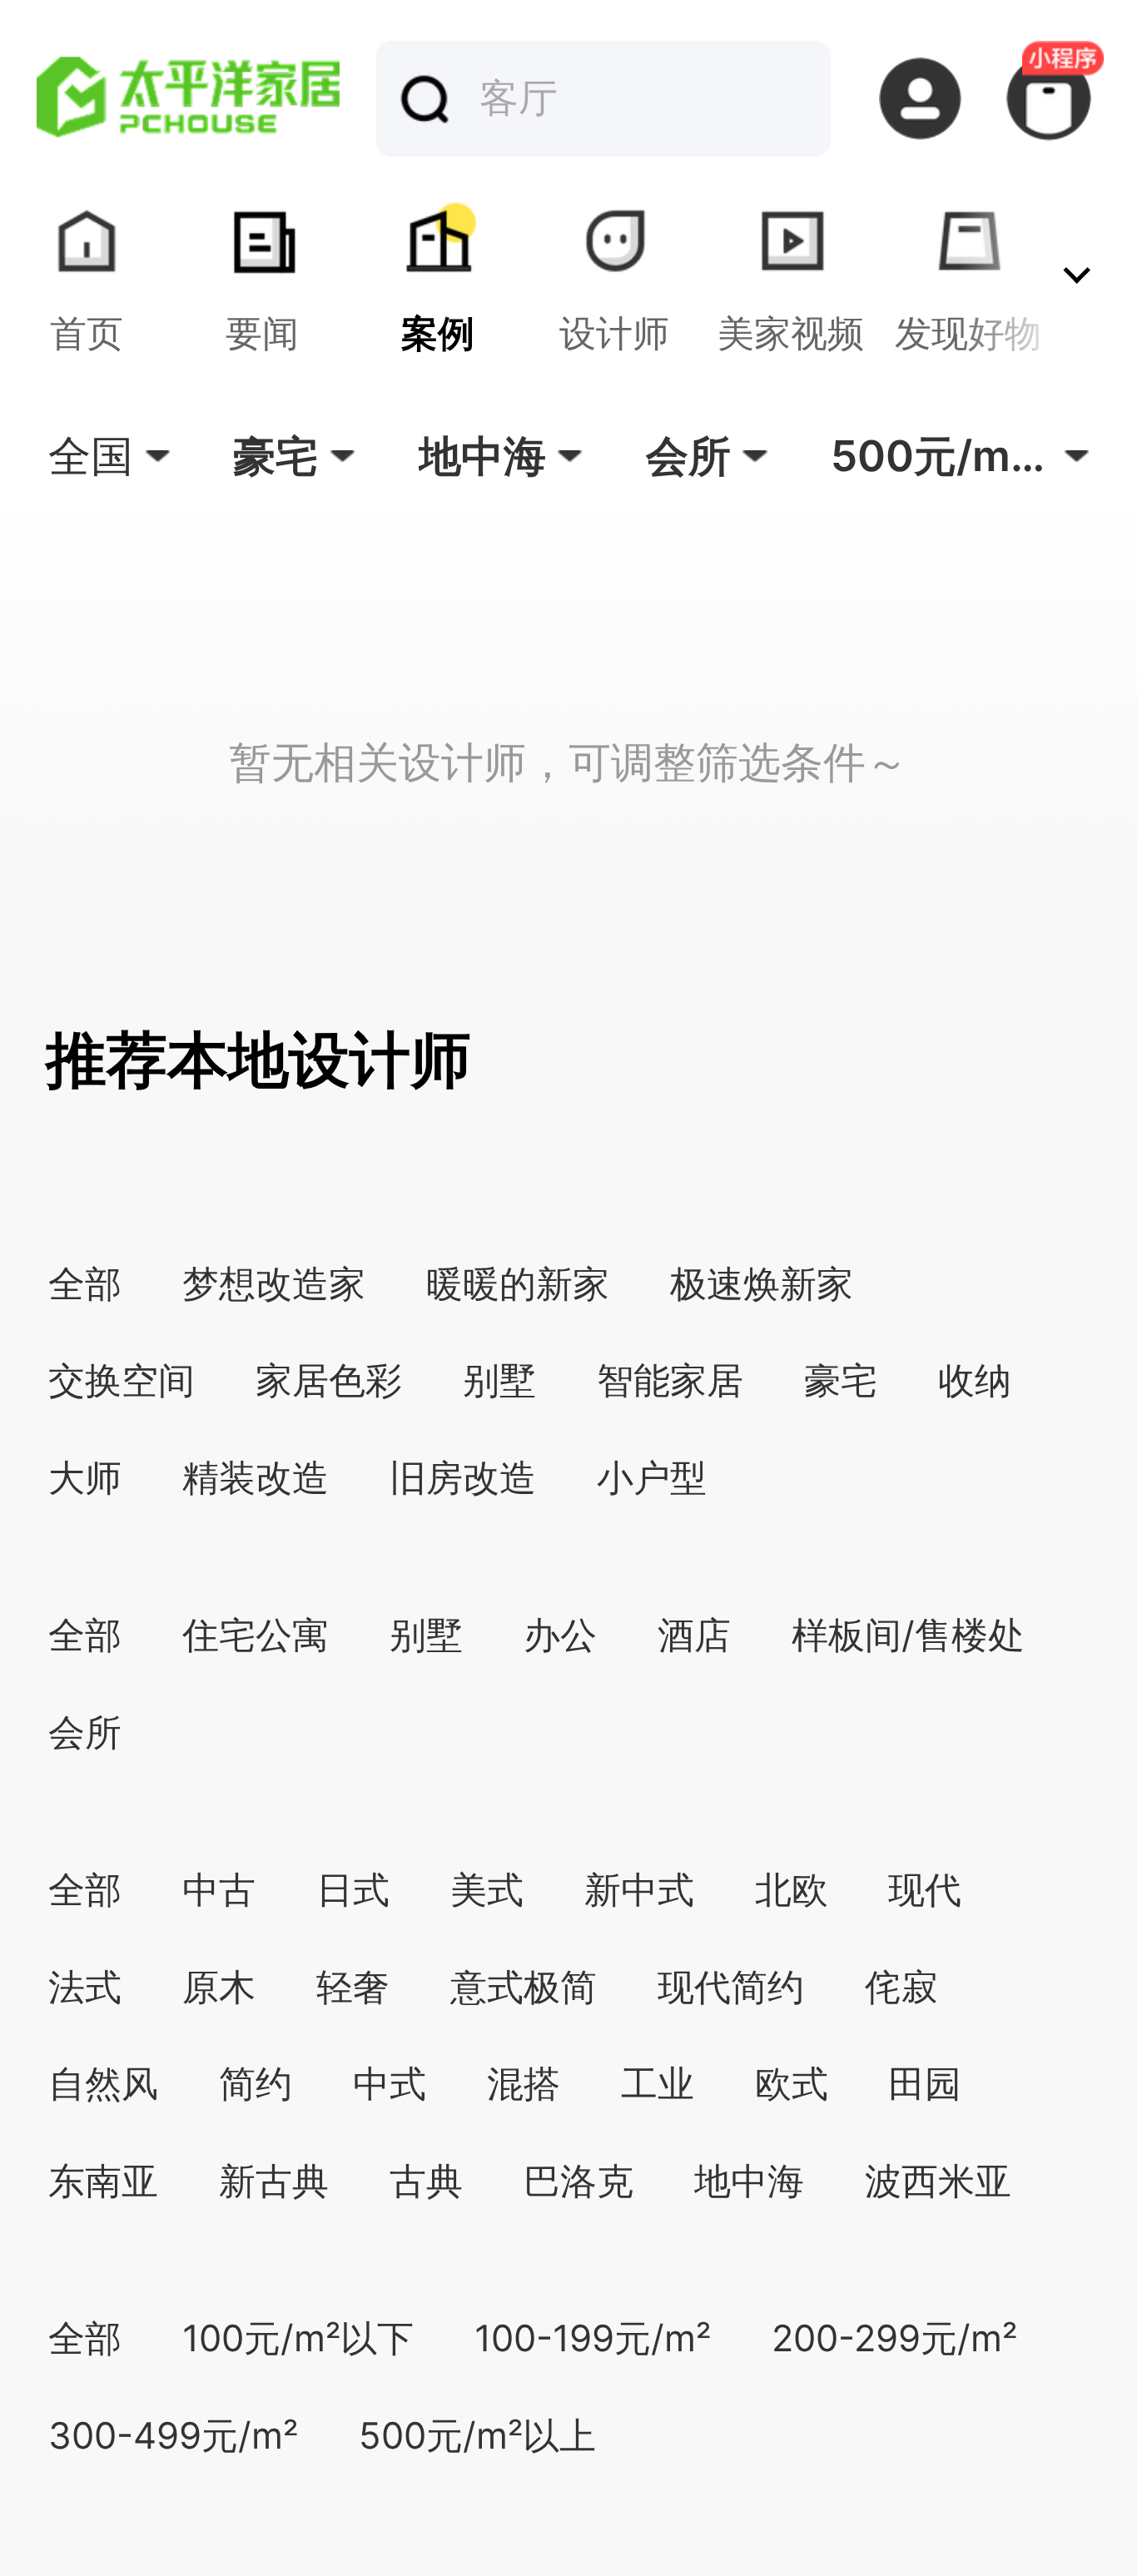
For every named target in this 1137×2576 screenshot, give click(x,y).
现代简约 (731, 1987)
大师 (85, 1478)
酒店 (694, 1635)
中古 (219, 1890)
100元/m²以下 (298, 2338)
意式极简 (524, 1987)
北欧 (792, 1890)
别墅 (499, 1380)
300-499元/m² (173, 2436)
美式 (487, 1890)
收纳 (975, 1380)
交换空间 (122, 1380)
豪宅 (841, 1380)
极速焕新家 (762, 1284)
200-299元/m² (894, 2338)
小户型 (652, 1478)
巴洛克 (578, 2181)
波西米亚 (938, 2181)
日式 (353, 1890)
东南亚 (103, 2181)
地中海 (749, 2181)
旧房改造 (463, 1478)
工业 (658, 2084)
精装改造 (256, 1478)
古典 (426, 2181)
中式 (390, 2084)
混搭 (524, 2084)
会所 (85, 1732)
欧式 (792, 2084)
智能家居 (670, 1380)
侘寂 (901, 1987)
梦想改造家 (274, 1284)
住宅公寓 (256, 1635)
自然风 (103, 2084)
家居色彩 (329, 1380)
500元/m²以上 (477, 2436)
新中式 (639, 1890)
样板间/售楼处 (908, 1635)
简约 (256, 2084)
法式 (85, 1987)
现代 (925, 1890)
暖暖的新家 (518, 1284)
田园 (925, 2084)
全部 (85, 1284)
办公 (560, 1635)
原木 (219, 1987)
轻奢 (353, 1987)
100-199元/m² (593, 2338)
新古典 (274, 2181)
